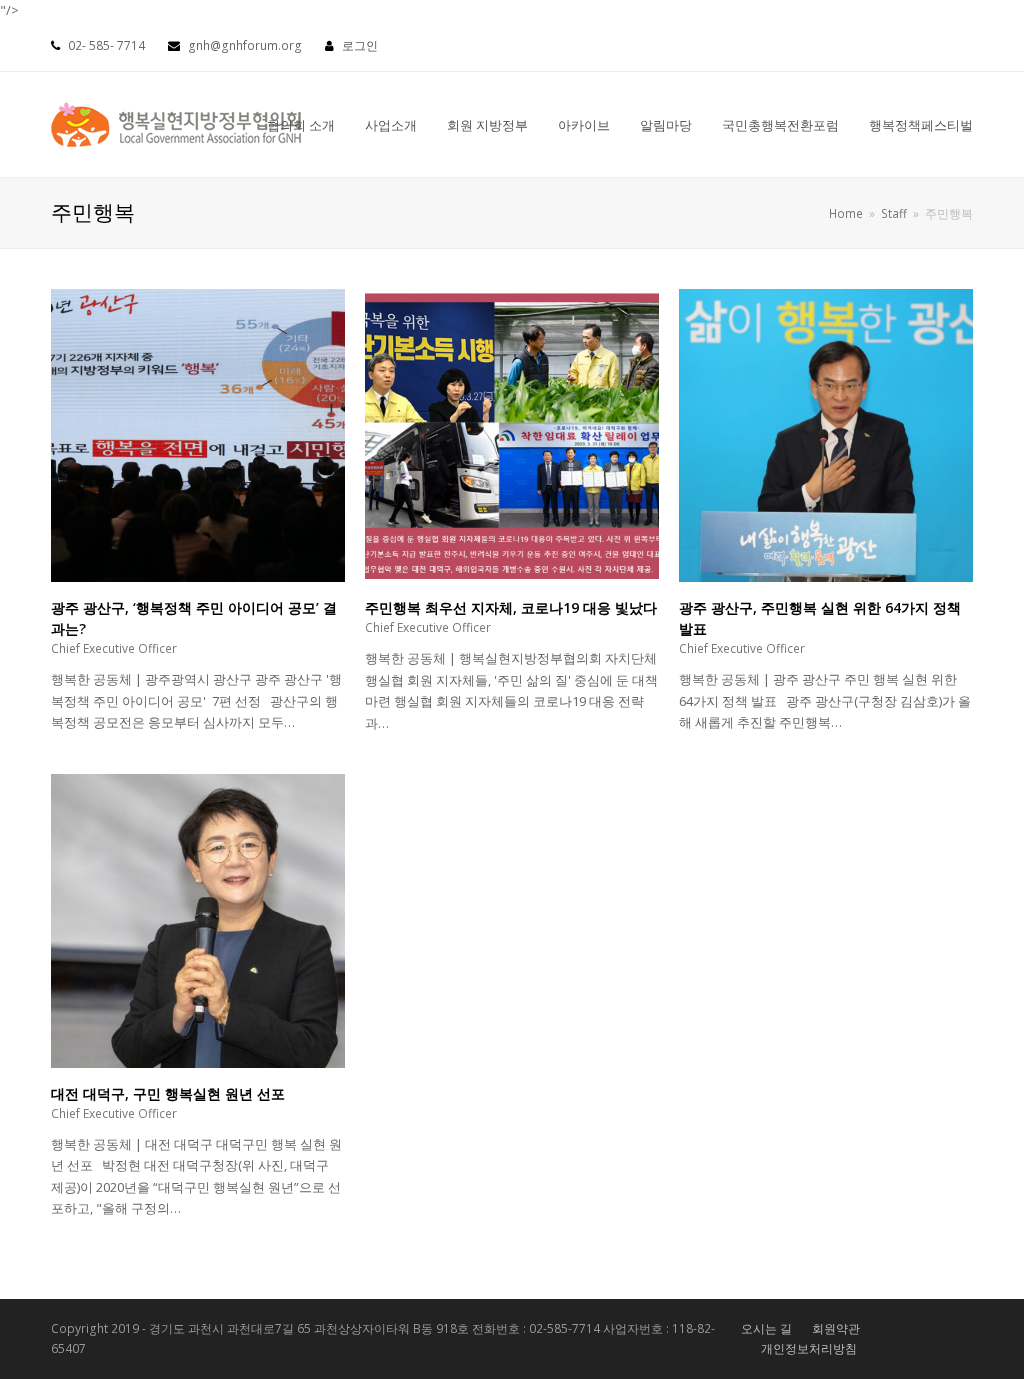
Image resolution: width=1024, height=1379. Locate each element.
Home (846, 213)
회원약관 (836, 1328)
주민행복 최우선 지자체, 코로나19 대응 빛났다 (511, 607)
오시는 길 (766, 1328)
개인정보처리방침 (809, 1348)
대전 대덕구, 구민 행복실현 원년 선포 (168, 1093)
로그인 (360, 45)
